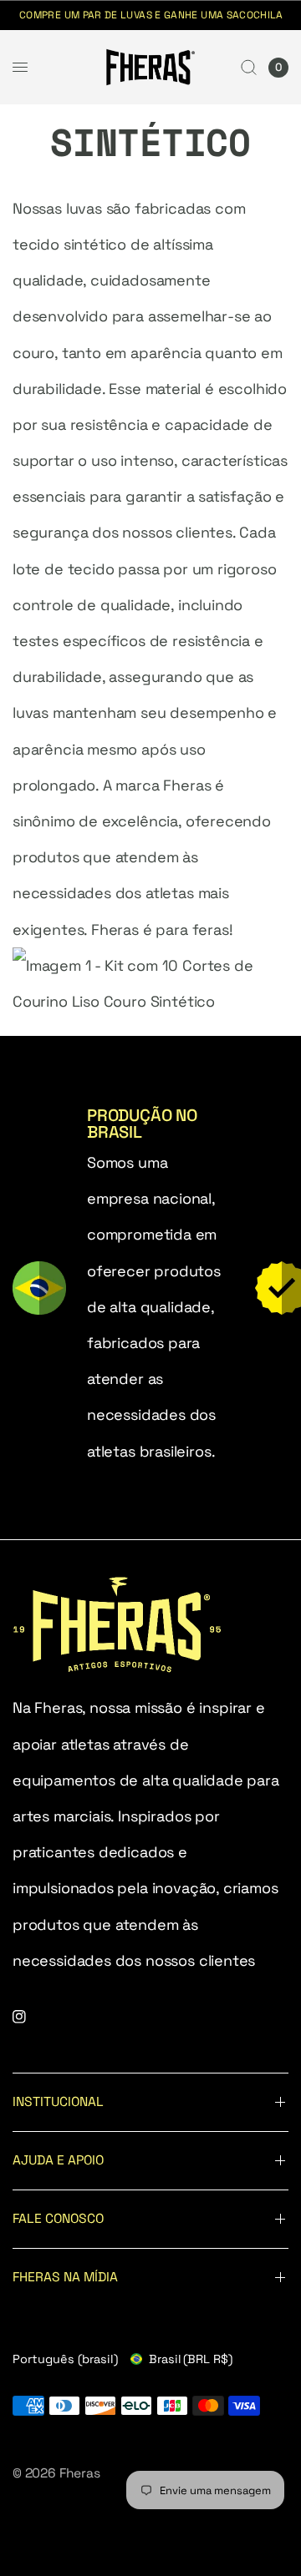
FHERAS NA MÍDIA (65, 2277)
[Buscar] (249, 67)
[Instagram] (31, 2017)
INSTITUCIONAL (58, 2102)
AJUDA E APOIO (58, 2160)
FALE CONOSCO (58, 2219)
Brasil (191, 2359)
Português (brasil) (65, 2359)
